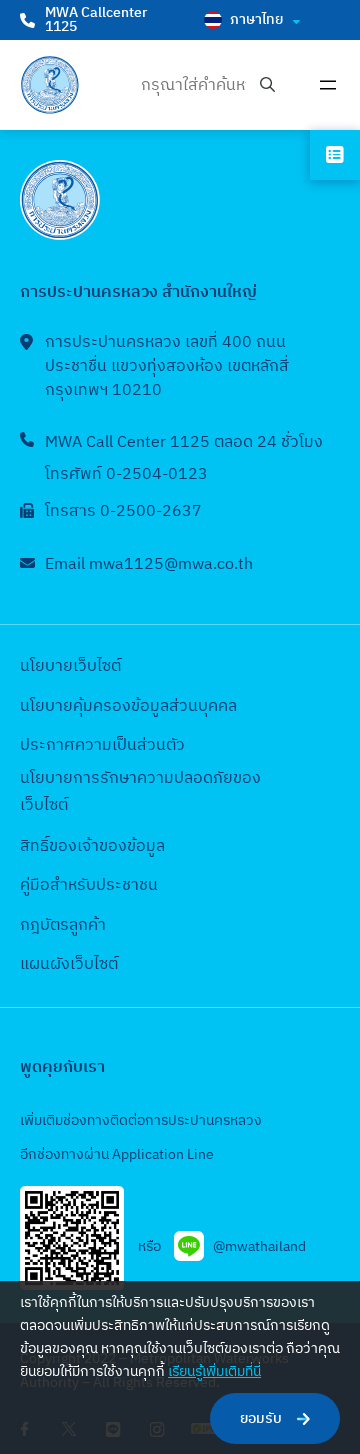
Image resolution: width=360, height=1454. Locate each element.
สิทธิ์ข (39, 846)
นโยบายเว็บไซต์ (70, 666)
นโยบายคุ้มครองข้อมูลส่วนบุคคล (128, 706)
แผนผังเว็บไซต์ (69, 964)
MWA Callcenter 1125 (96, 19)
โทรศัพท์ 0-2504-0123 (126, 474)
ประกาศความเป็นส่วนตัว (102, 745)
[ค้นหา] (267, 85)
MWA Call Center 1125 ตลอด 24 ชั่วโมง (184, 442)
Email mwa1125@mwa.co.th (149, 564)
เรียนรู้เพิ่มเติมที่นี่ (214, 1371)
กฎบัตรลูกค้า (63, 925)
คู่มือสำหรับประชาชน (89, 885)
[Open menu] (328, 85)
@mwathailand (259, 1246)
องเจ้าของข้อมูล (111, 846)
